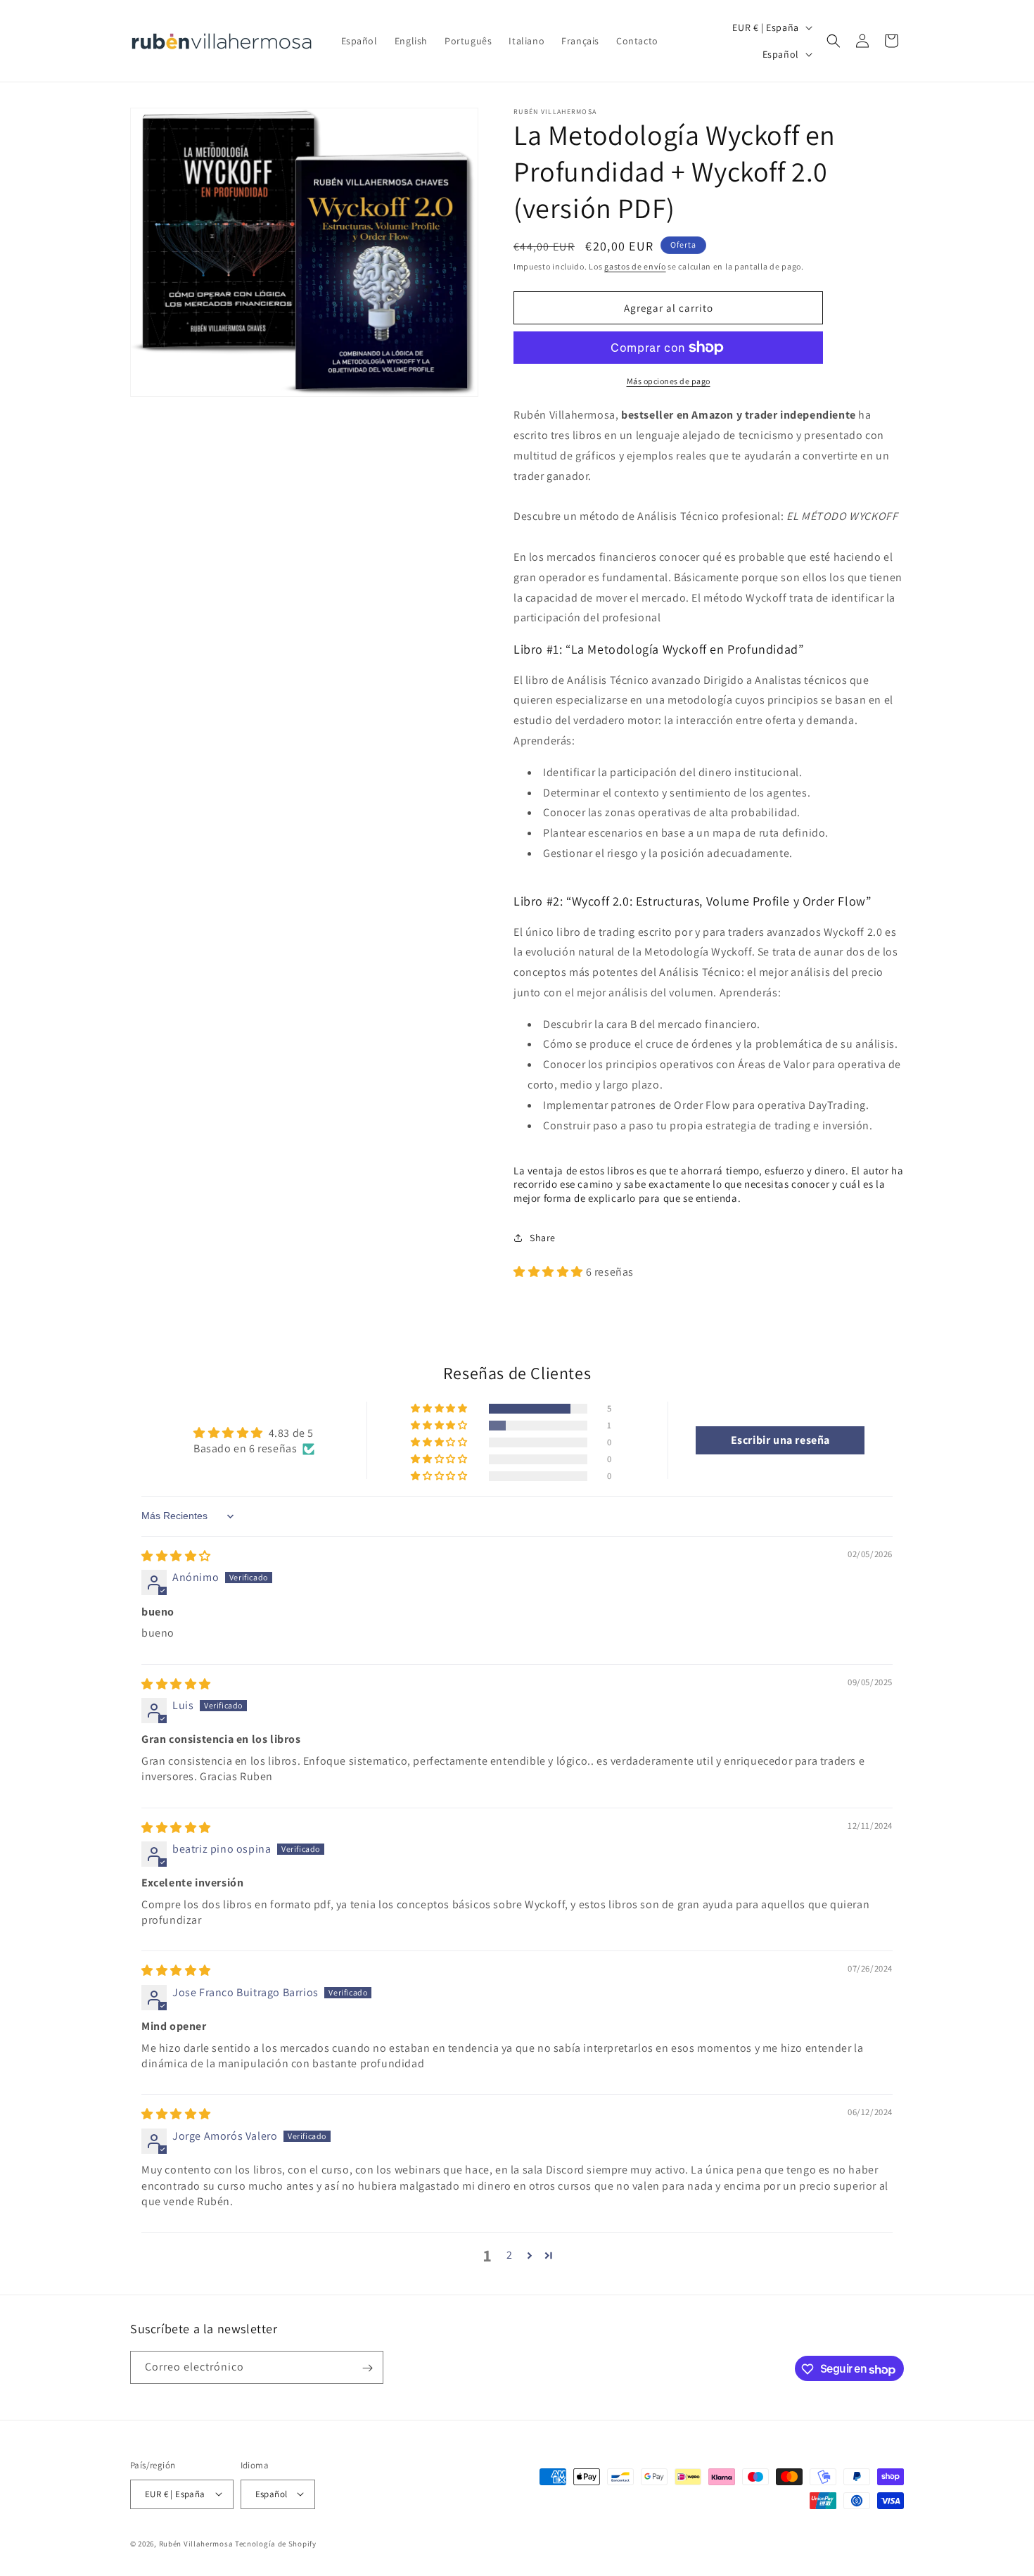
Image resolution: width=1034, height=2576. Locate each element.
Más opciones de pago (669, 381)
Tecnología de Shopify (276, 2543)
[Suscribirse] (367, 2368)
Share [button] (543, 1238)
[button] (834, 41)
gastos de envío (635, 266)
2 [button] (510, 2255)
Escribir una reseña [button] (780, 1440)
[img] (176, 1556)
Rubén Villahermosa (196, 2543)
